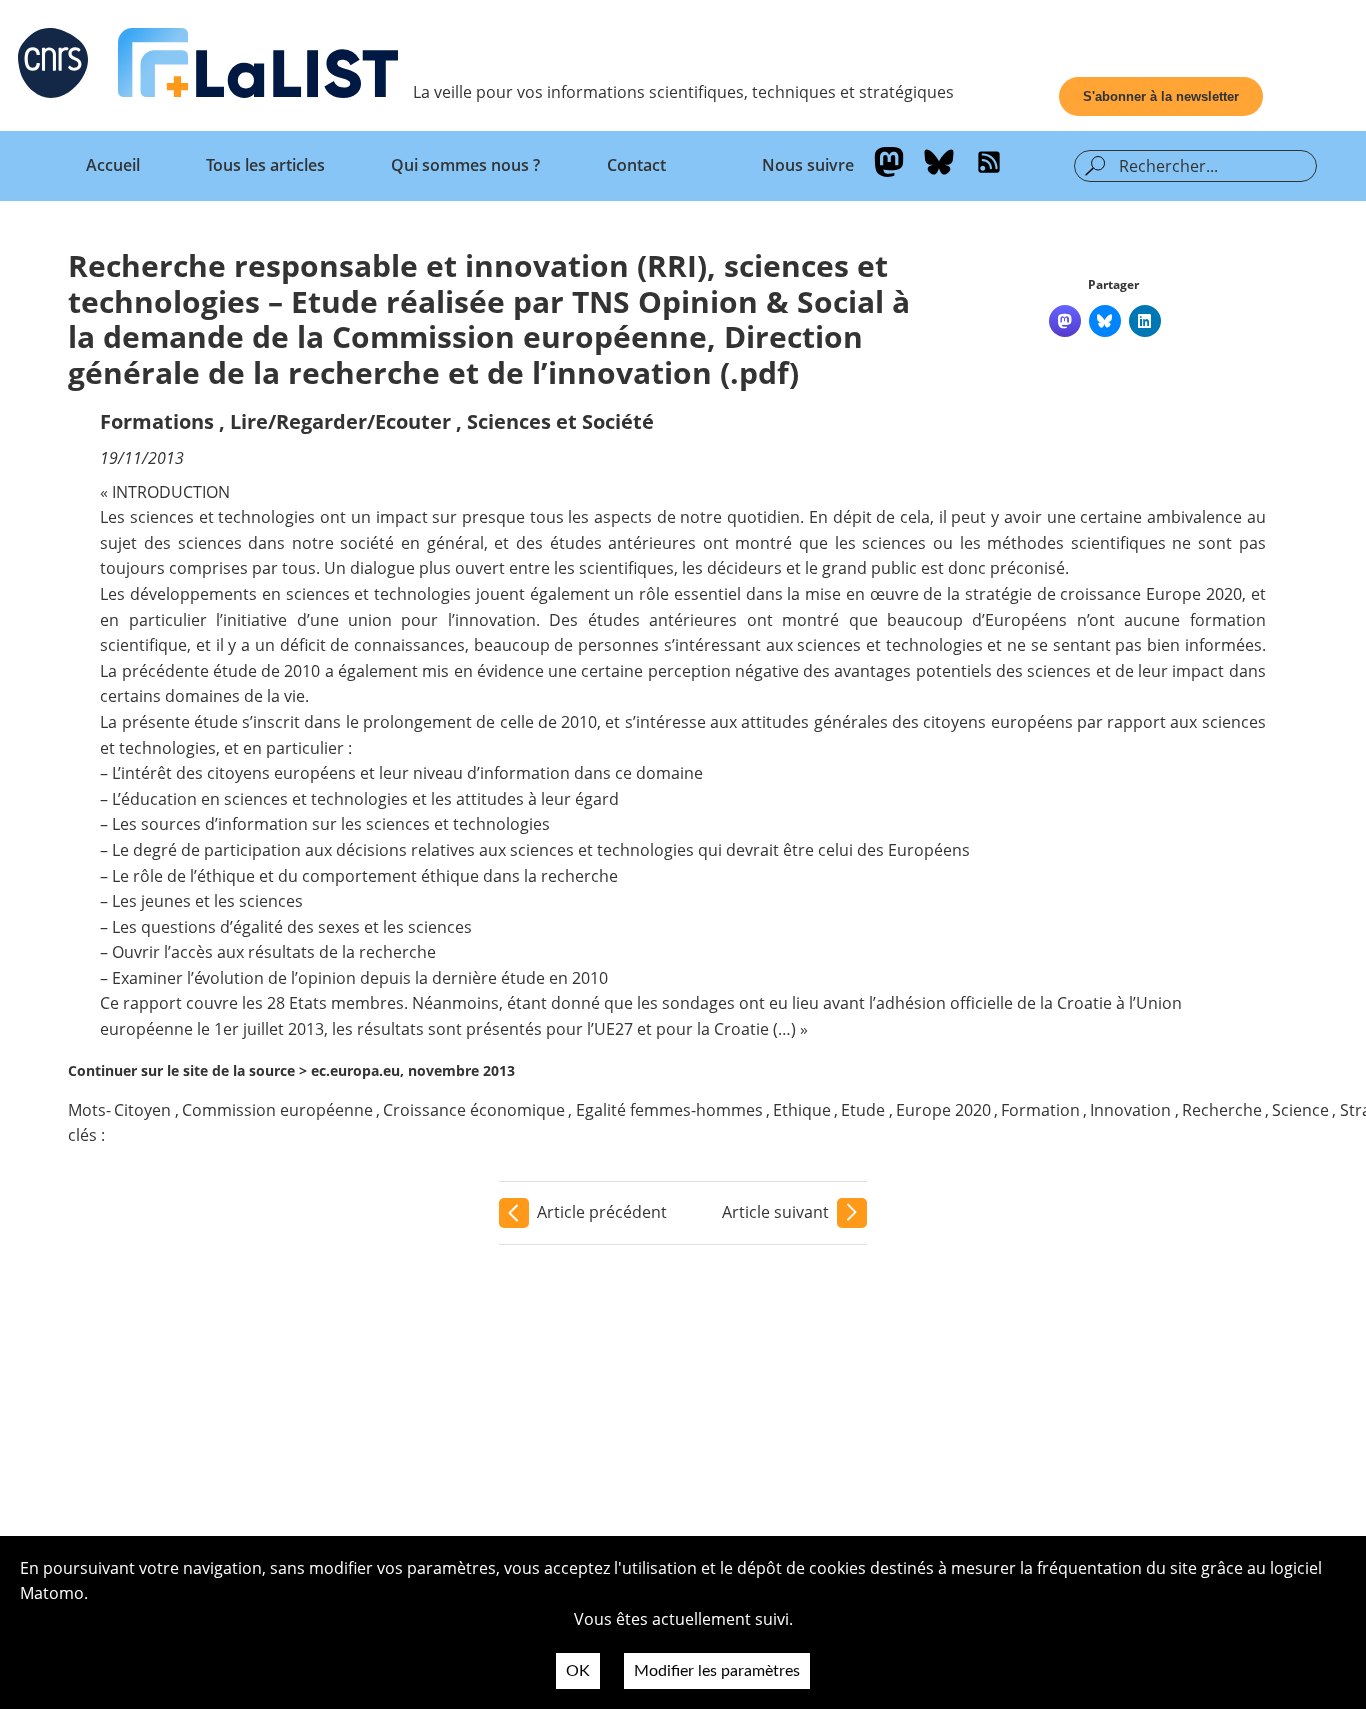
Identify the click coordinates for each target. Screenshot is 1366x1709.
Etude (863, 1110)
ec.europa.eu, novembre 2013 (413, 1070)
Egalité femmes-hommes (669, 1110)
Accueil (113, 165)
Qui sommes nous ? (465, 165)
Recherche (1222, 1110)
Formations (157, 421)
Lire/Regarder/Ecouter (340, 421)
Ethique (802, 1110)
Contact (636, 165)
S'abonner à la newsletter (1161, 96)
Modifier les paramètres (717, 1671)
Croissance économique (474, 1110)
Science (1300, 1110)
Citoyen (142, 1110)
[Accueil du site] (258, 67)
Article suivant (775, 1212)
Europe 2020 (943, 1110)
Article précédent (602, 1212)
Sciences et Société (560, 421)
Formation (1040, 1110)
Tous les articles (265, 165)
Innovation (1130, 1110)
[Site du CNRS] (53, 67)
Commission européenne (277, 1110)
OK (578, 1671)
